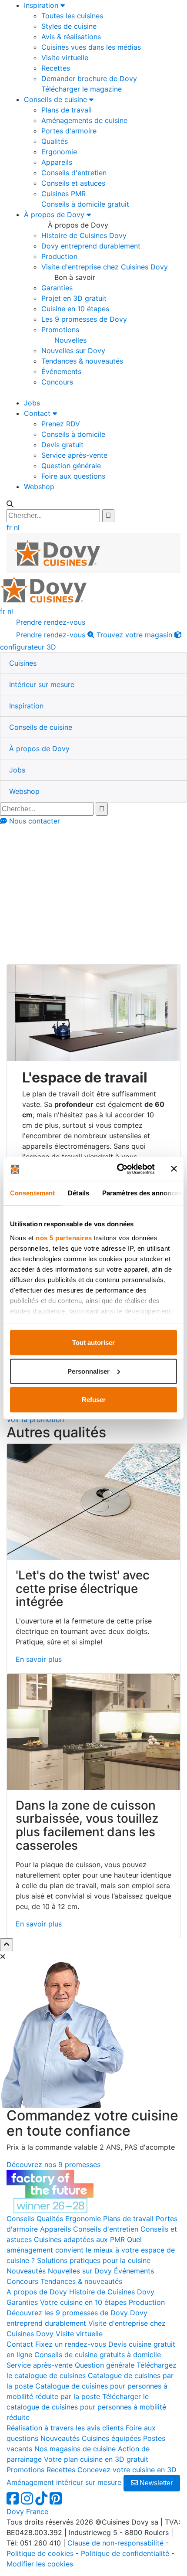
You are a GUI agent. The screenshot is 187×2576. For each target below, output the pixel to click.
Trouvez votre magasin (133, 635)
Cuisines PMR (63, 194)
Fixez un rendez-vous (71, 2344)
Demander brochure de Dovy (89, 78)
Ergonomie (59, 152)
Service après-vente (74, 455)
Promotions (60, 330)
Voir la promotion (35, 1419)
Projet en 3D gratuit (74, 298)
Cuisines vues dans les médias (91, 47)
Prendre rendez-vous (50, 622)
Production (59, 256)
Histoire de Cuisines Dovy (84, 235)
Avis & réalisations (71, 37)
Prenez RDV (61, 424)
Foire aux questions (73, 476)
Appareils (57, 162)
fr (9, 527)
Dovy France (27, 2511)
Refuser (94, 1400)
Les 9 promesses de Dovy (84, 319)
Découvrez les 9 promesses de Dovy (67, 2313)
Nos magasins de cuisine (75, 2449)
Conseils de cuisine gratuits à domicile (98, 2355)
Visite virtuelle (65, 58)
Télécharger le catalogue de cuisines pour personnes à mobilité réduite (86, 2407)
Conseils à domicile (73, 434)
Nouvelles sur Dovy (73, 350)
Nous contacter (33, 821)
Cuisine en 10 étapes (75, 309)
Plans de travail (67, 110)
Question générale (71, 466)
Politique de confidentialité (125, 2553)
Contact (38, 413)
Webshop (39, 487)
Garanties (57, 288)
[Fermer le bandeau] (174, 1169)
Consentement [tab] (32, 1193)
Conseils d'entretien (74, 173)
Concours (57, 382)
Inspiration (42, 5)
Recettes (56, 68)
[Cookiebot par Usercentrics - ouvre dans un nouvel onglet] (118, 1169)
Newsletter (155, 2483)
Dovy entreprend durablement (91, 246)
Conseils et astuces (73, 183)
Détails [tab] (78, 1193)
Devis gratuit (62, 445)
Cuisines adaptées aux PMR (79, 2239)
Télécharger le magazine (82, 89)
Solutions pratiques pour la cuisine (94, 2260)
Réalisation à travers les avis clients (65, 2428)
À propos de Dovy (55, 214)
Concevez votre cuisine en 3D (127, 2470)
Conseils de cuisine (57, 99)
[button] (23, 663)
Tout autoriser (93, 1342)
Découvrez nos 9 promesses (53, 2164)
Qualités (55, 141)
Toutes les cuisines (72, 16)
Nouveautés (26, 2271)
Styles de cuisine (69, 26)
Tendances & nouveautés (82, 361)
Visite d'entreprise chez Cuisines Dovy (105, 267)
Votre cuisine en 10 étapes (83, 2302)
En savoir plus (39, 1659)
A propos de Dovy (37, 2292)
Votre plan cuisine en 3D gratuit (96, 2459)
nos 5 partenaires (64, 1237)
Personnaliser (88, 1371)
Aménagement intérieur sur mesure (64, 2482)
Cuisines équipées (111, 2438)
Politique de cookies (40, 2553)
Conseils (44, 886)
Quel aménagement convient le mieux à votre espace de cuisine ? (91, 2250)
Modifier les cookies (40, 2564)
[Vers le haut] (7, 1945)
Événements (61, 371)
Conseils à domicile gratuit (85, 204)
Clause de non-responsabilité (115, 2543)
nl (17, 527)
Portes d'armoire (69, 131)
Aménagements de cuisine (84, 120)
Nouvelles (70, 340)
